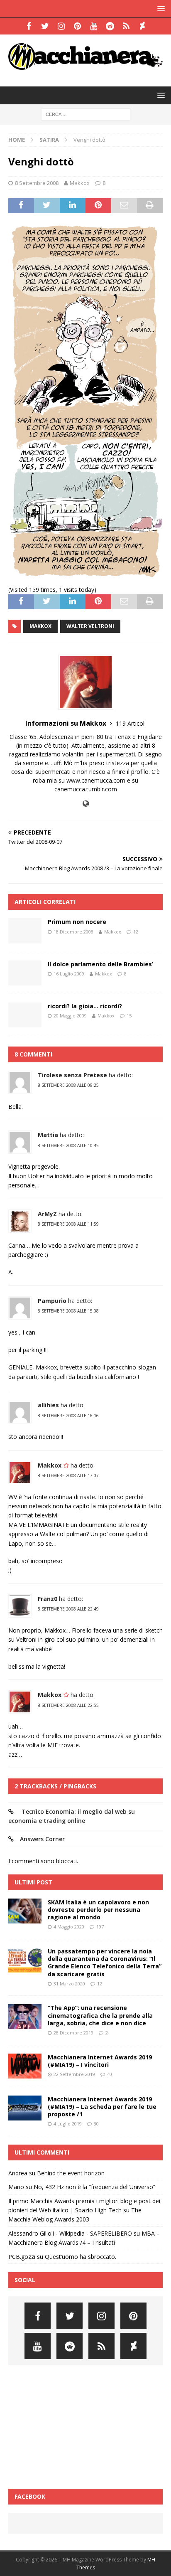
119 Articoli (131, 723)
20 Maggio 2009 (70, 1016)
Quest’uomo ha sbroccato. (81, 2257)
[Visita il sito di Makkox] (86, 804)
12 (136, 932)
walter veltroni (90, 626)
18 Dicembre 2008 (73, 932)
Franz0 (48, 1599)
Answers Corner (42, 1839)
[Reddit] (110, 26)
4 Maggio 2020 (69, 1927)
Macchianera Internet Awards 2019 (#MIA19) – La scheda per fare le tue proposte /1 (102, 2107)
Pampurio (52, 1301)
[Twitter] (45, 26)
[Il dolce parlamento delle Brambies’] (25, 973)
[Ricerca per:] (86, 114)
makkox (40, 626)
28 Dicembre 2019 (73, 2033)
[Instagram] (61, 26)
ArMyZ (47, 1214)
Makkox (80, 183)
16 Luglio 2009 (69, 974)
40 (110, 2074)
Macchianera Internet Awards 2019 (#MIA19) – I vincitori (100, 2061)
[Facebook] (29, 26)
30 (96, 2124)
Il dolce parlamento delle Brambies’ (100, 964)
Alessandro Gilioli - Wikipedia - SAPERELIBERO (70, 2233)
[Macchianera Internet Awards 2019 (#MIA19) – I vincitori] (25, 2066)
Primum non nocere (77, 922)
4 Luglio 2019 (68, 2124)
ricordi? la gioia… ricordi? (85, 1006)
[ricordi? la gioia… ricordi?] (25, 1015)
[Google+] (126, 26)
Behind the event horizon (71, 2173)
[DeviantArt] (142, 26)
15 (129, 1016)
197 (100, 1927)
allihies (48, 1405)
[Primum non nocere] (25, 931)
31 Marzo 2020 (69, 1984)
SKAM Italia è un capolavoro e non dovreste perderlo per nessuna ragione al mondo (98, 1910)
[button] (160, 9)
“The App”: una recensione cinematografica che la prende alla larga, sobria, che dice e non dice (100, 2015)
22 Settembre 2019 (74, 2074)
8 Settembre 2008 (37, 183)
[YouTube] (94, 26)
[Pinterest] (77, 26)
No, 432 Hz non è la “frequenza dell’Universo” (94, 2187)
